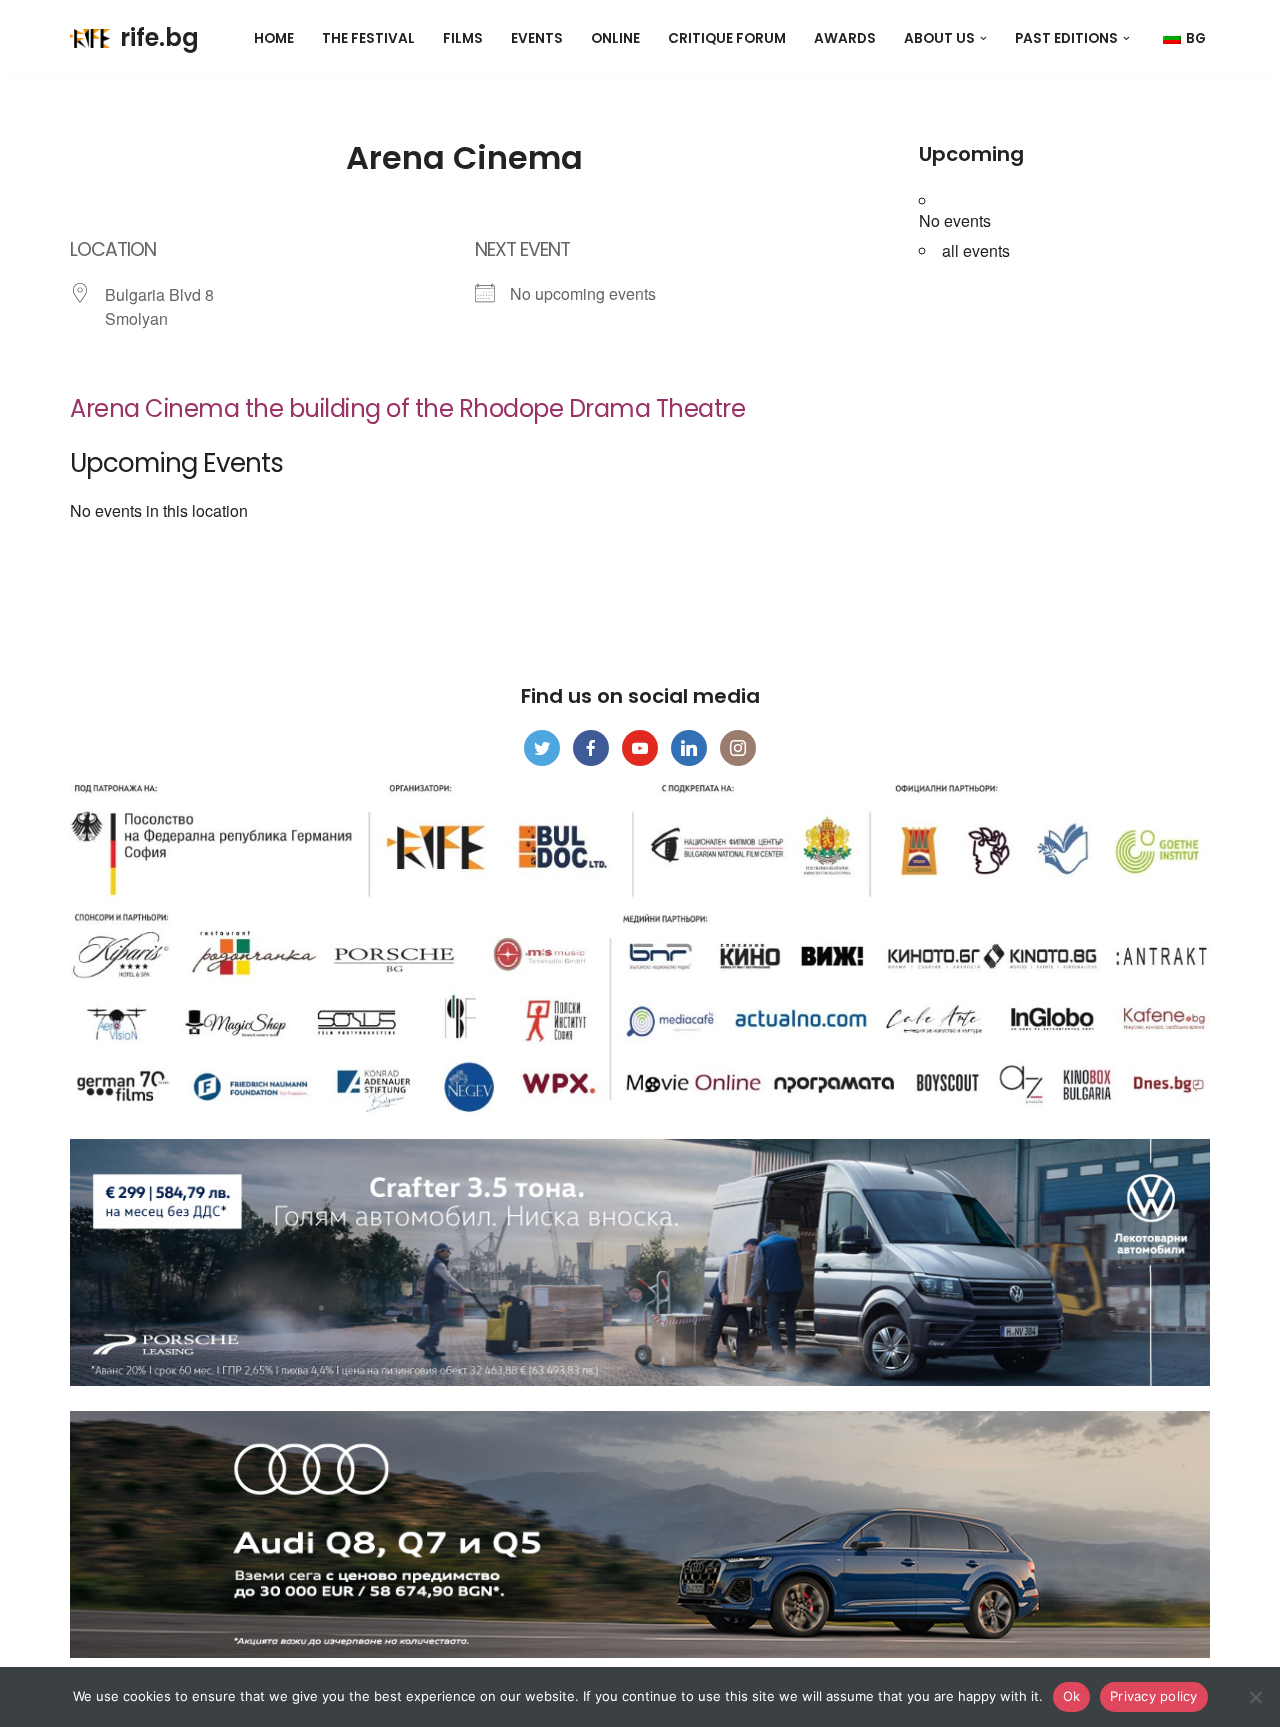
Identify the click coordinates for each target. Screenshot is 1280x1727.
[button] (983, 38)
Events (537, 38)
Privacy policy (1154, 1696)
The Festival (368, 38)
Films (463, 38)
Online (615, 38)
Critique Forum (727, 38)
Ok (1072, 1696)
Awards (845, 38)
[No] (1255, 1697)
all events (976, 250)
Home (274, 38)
